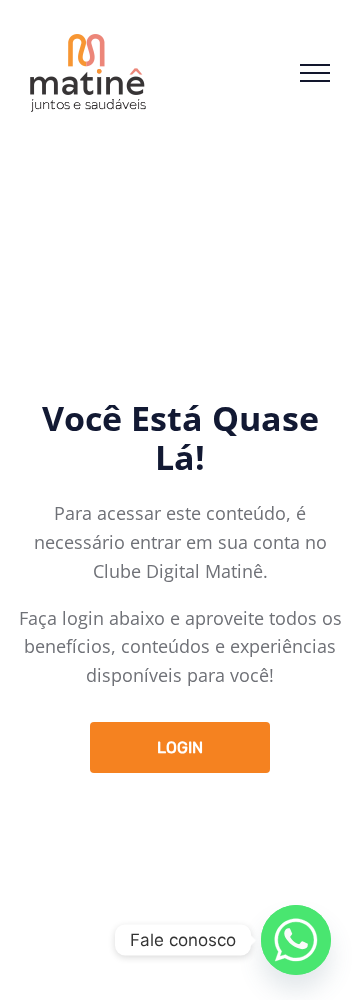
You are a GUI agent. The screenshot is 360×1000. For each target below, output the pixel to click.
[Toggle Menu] (315, 73)
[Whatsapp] (296, 940)
